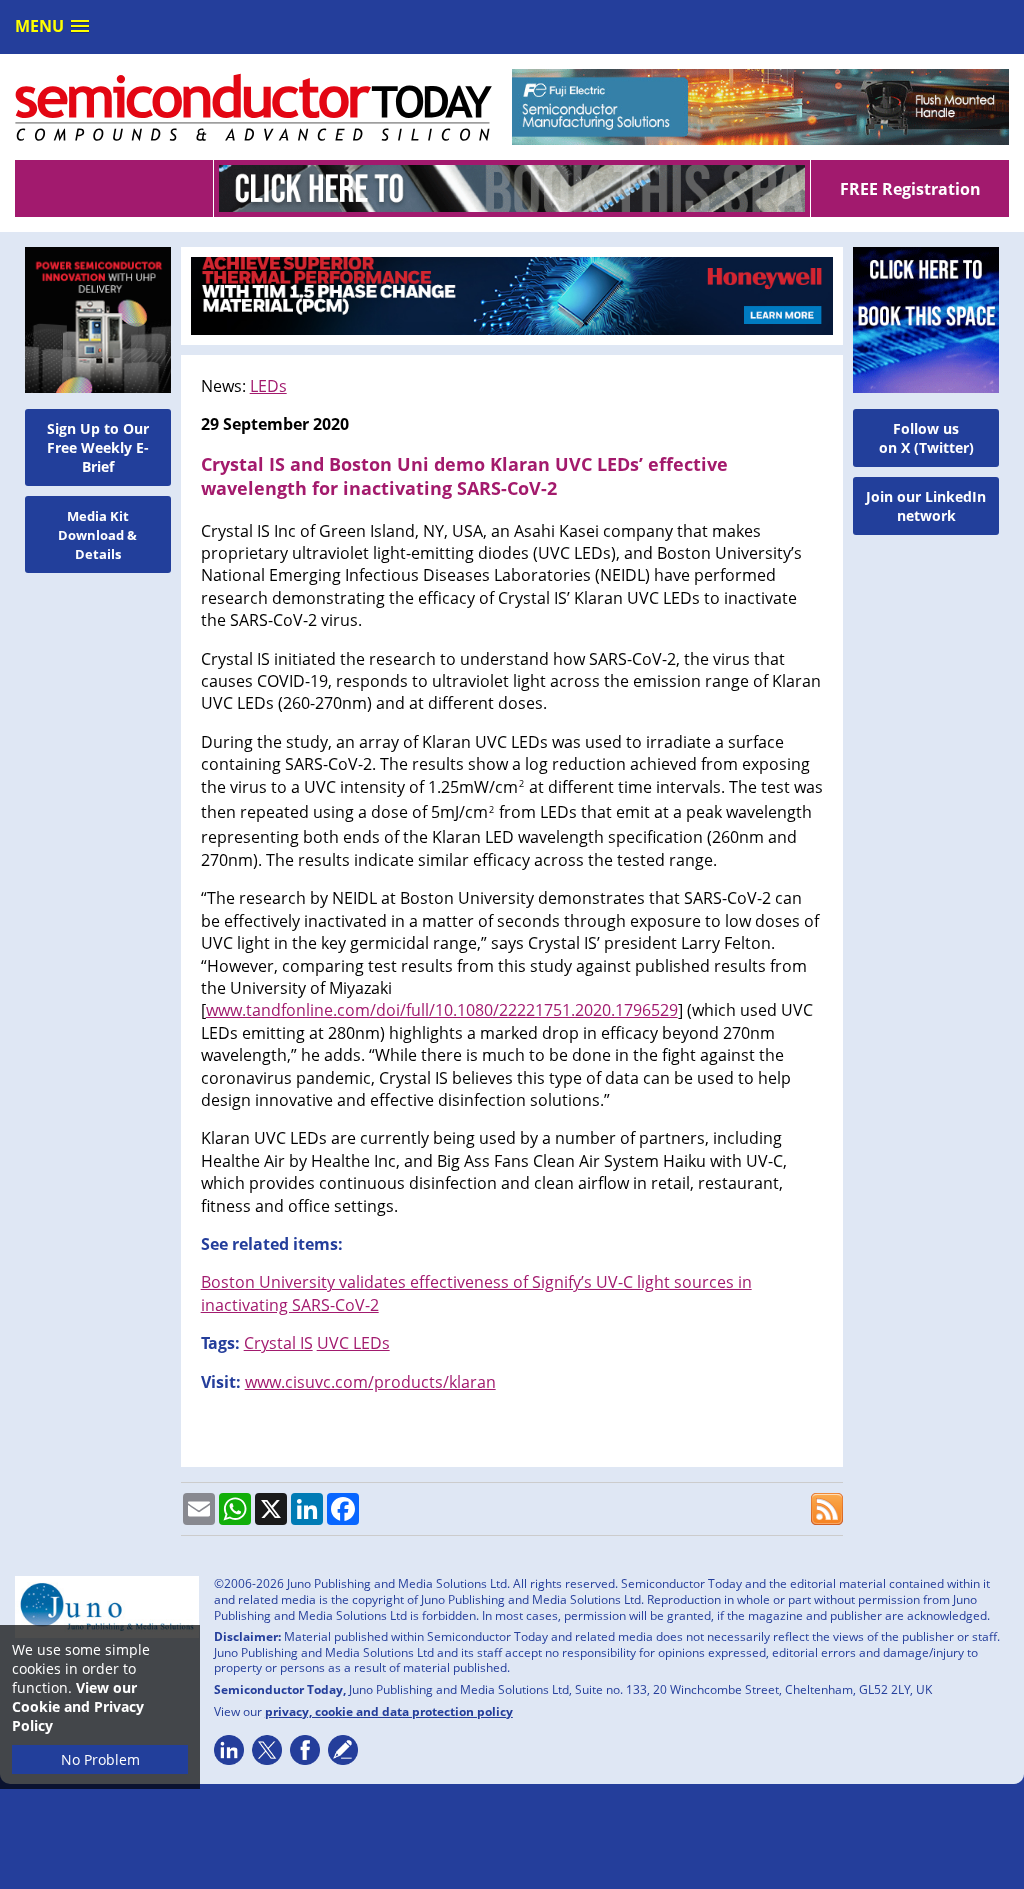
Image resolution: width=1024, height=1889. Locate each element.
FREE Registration (910, 189)
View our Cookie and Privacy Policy (78, 1706)
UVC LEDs (353, 1343)
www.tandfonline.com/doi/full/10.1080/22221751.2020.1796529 (442, 1010)
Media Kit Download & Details (97, 535)
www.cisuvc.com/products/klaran (370, 1382)
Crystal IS (278, 1343)
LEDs (268, 386)
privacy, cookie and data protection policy (389, 1711)
